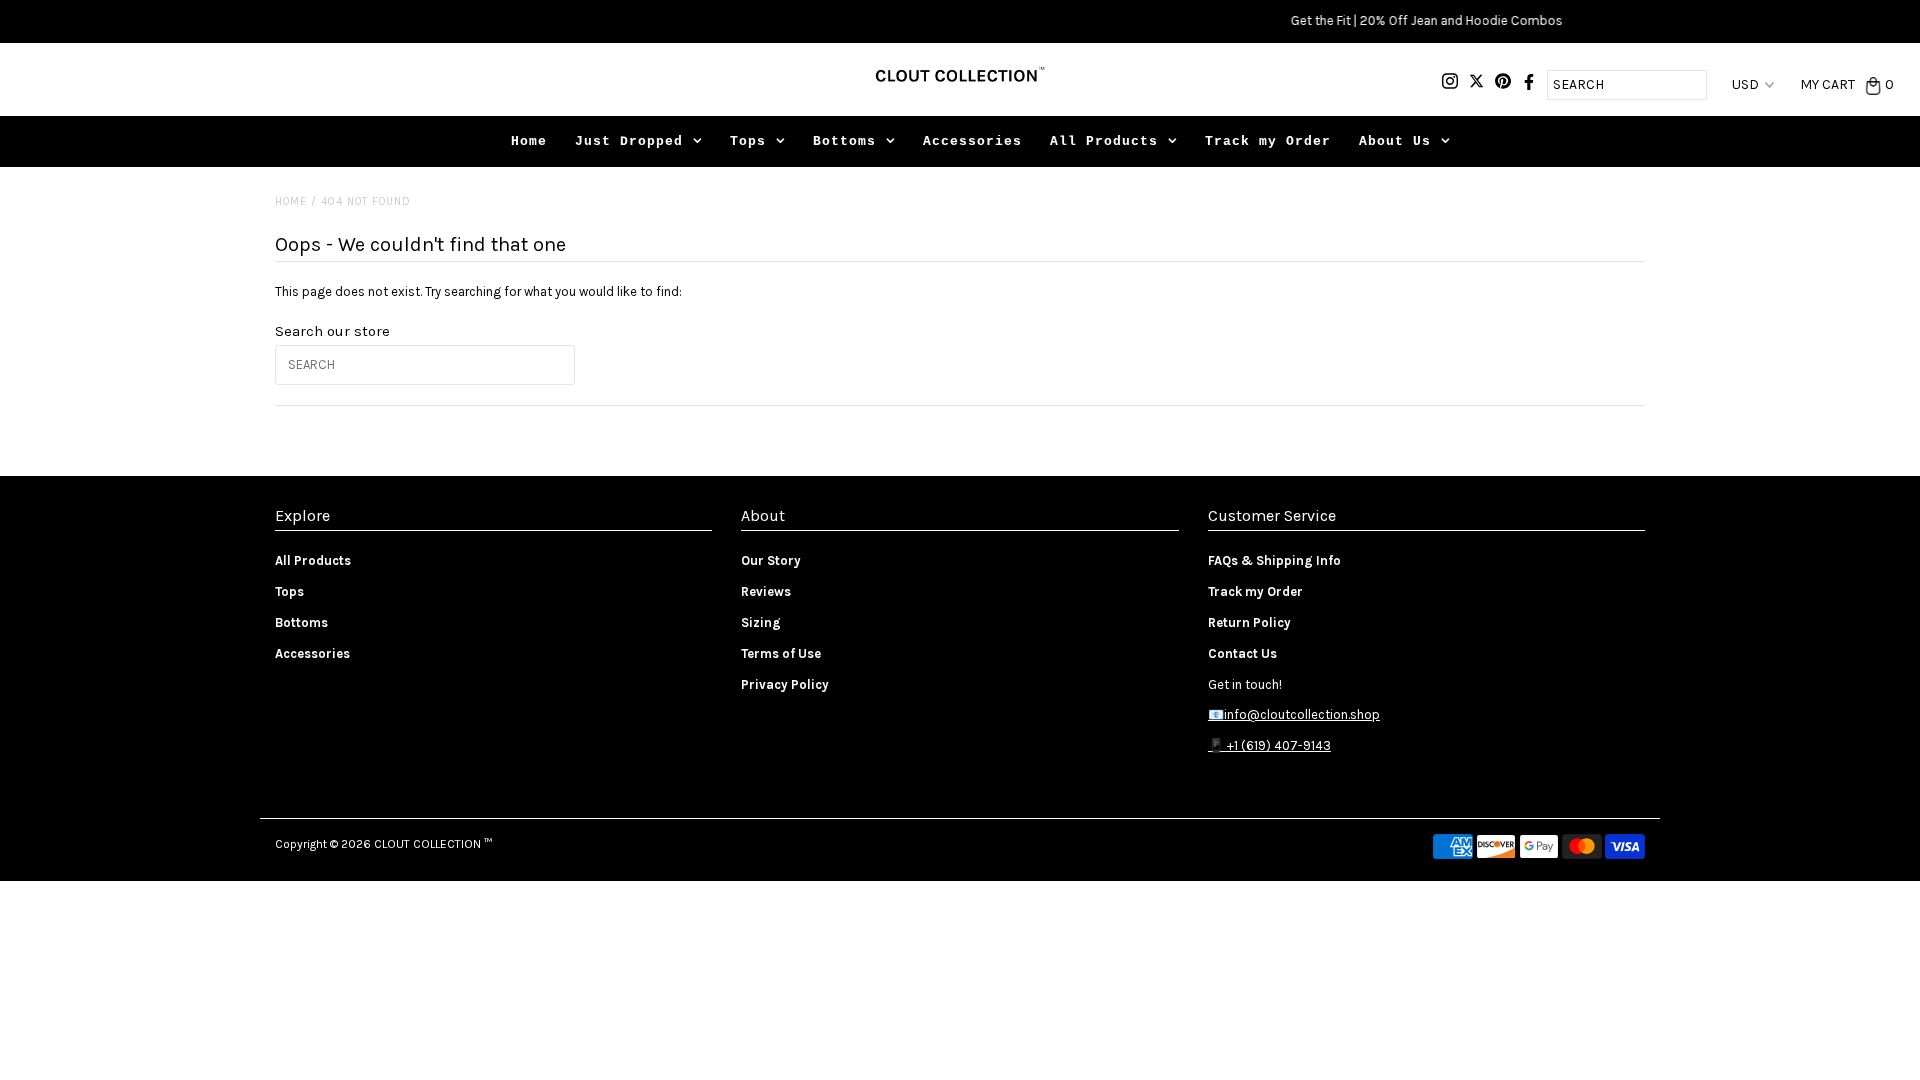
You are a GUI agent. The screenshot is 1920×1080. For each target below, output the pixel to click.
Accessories (972, 141)
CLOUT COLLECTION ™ (433, 844)
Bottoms (844, 141)
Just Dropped (629, 141)
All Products (1104, 141)
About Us (1395, 141)
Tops (748, 141)
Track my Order (1268, 141)
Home (529, 141)
